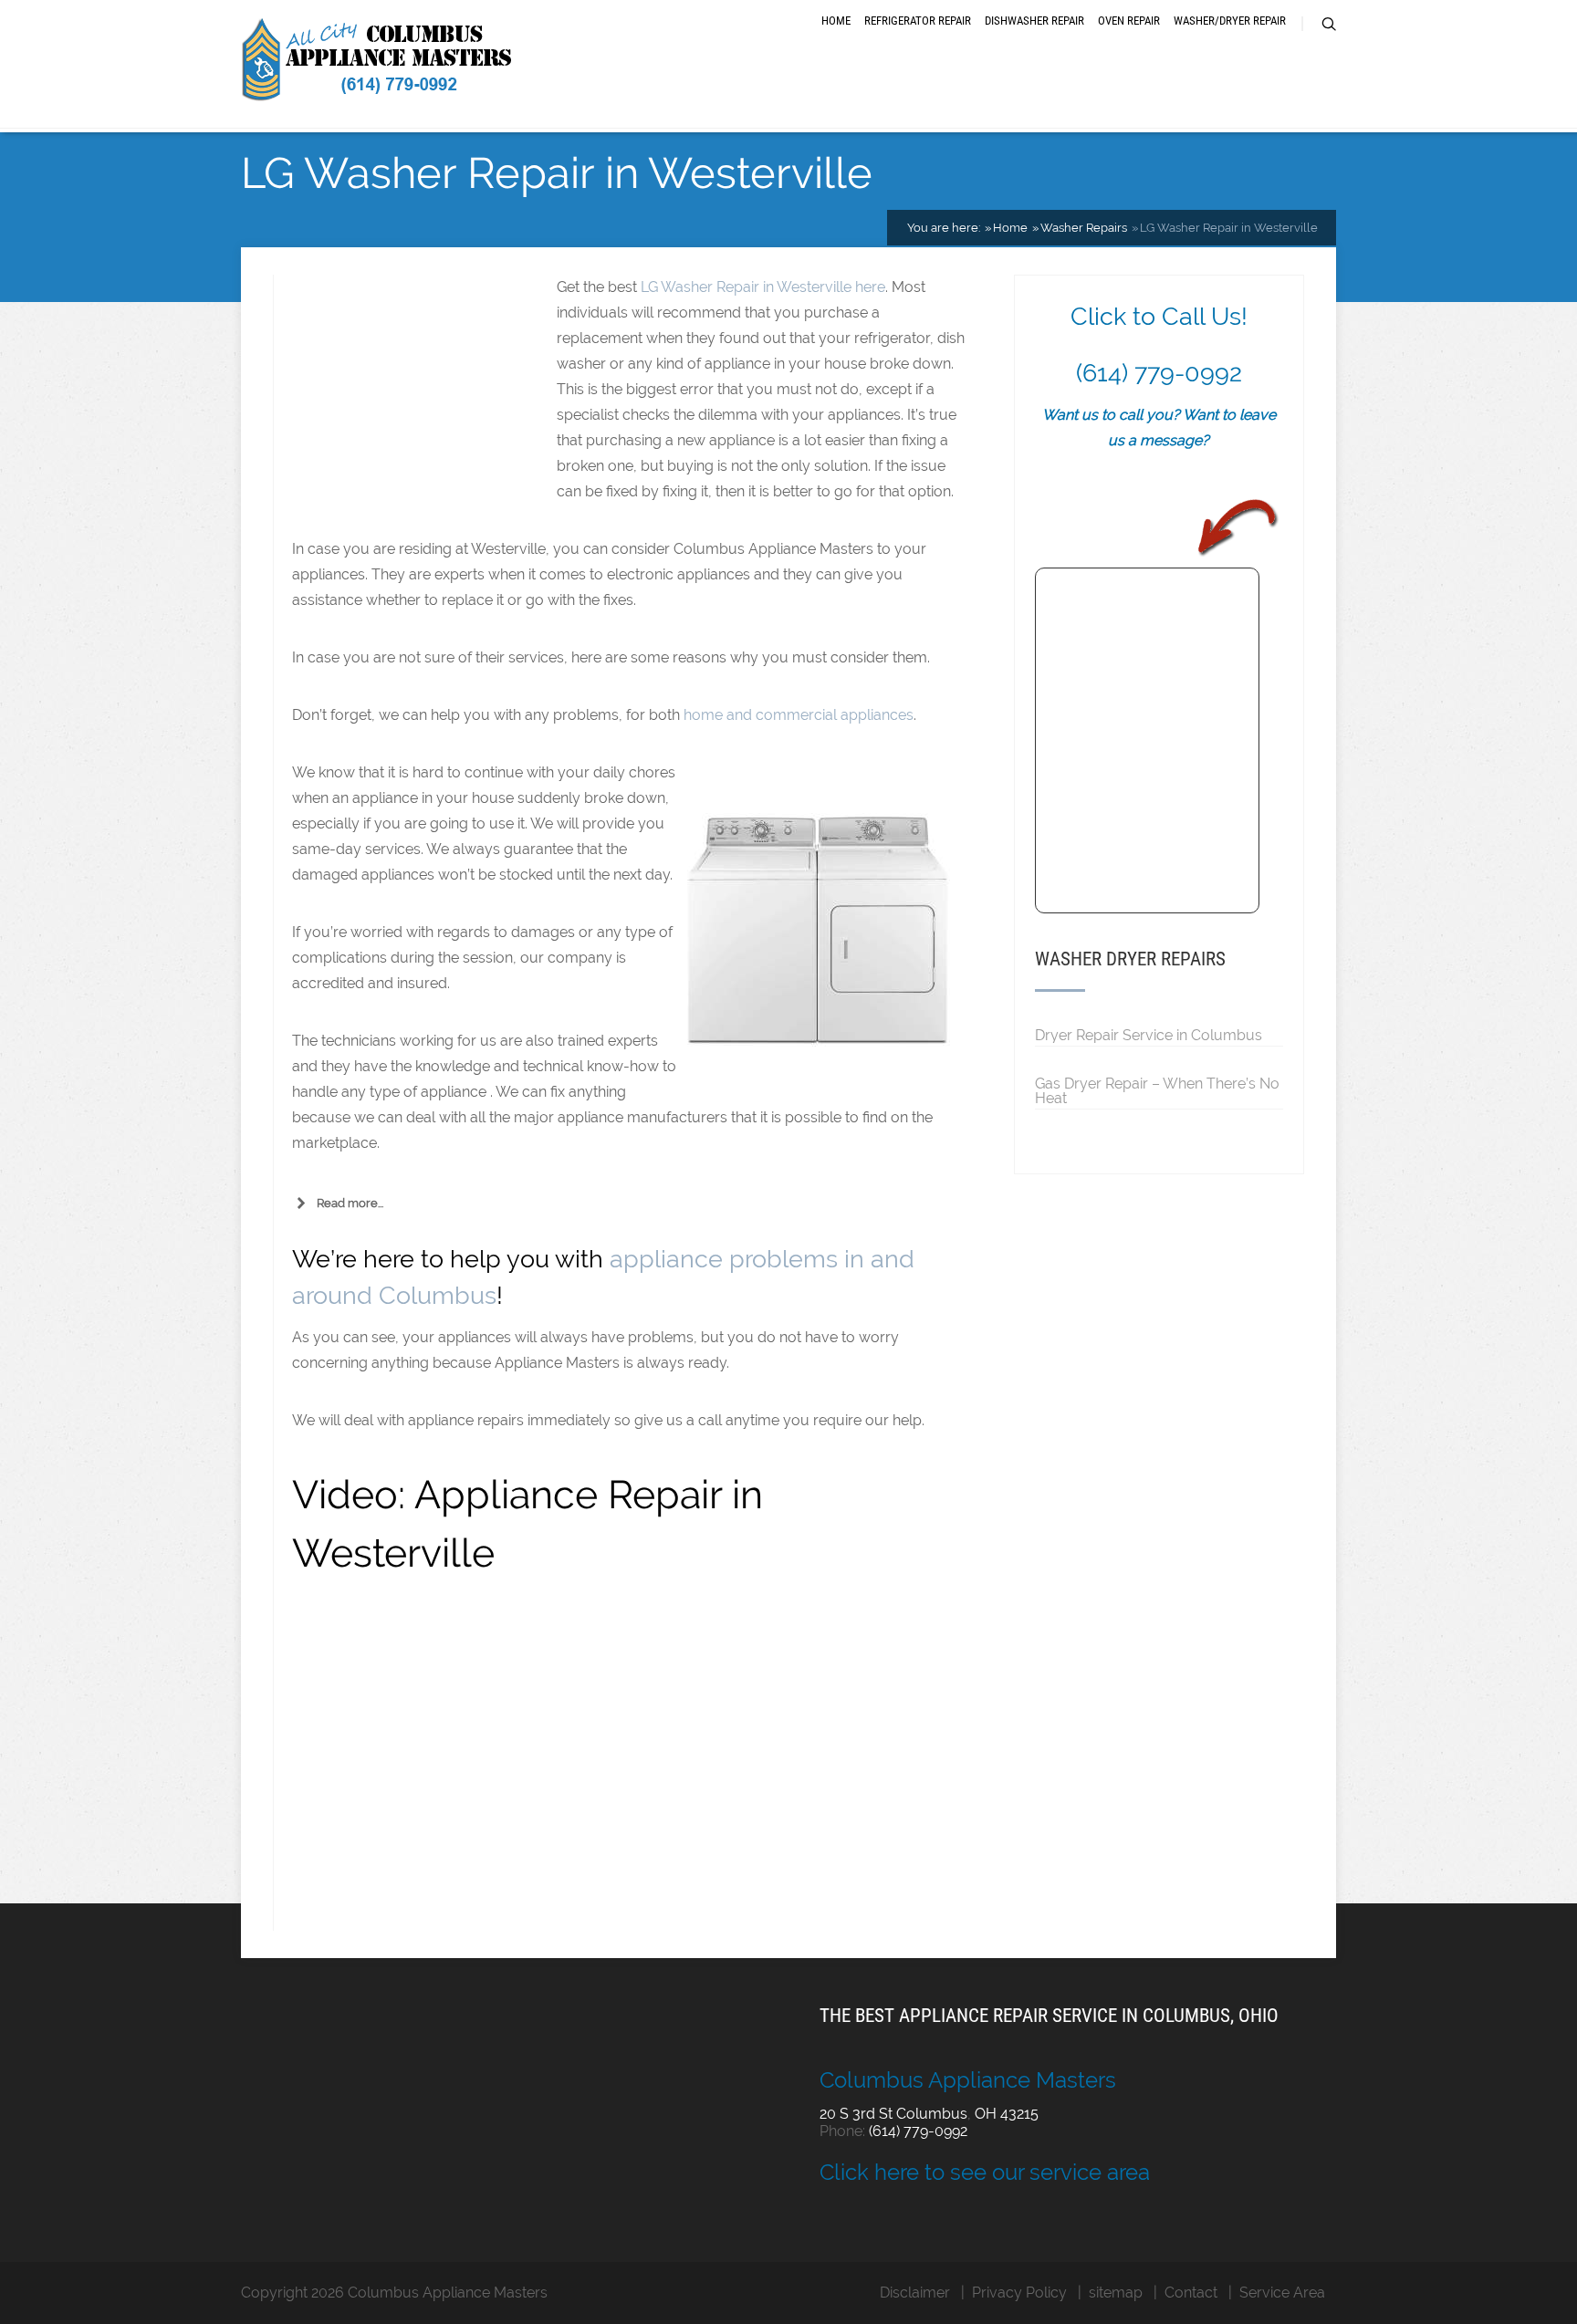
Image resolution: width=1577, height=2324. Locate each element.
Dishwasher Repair (1034, 21)
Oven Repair (1129, 21)
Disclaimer (915, 2293)
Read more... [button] (350, 1203)
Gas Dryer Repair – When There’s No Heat (1157, 1090)
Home (836, 21)
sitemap (1116, 2293)
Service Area (1282, 2293)
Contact (1191, 2293)
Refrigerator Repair (918, 21)
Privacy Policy (1019, 2293)
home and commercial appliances (799, 715)
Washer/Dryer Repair (1230, 21)
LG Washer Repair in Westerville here (763, 287)
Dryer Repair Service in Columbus (1149, 1035)
